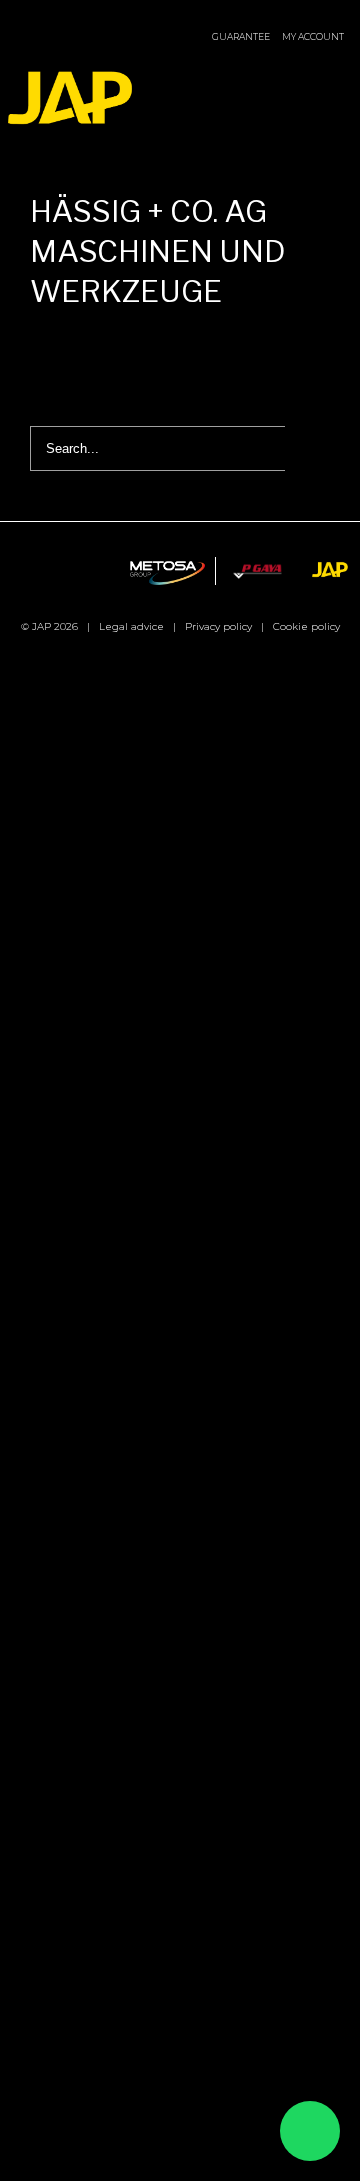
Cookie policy (306, 626)
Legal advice (131, 626)
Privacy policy (218, 626)
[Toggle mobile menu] (337, 77)
